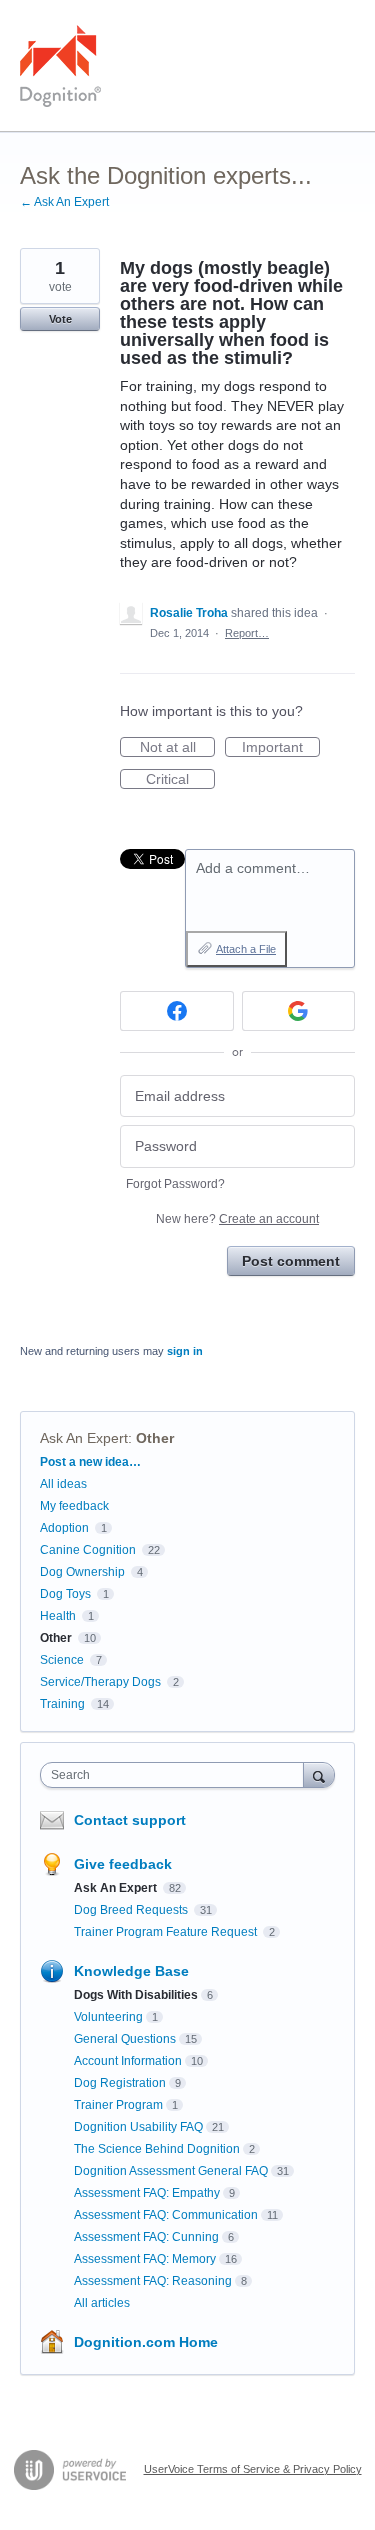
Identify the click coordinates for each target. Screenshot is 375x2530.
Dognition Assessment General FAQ (171, 2171)
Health (58, 1616)
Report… (247, 633)
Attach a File (246, 949)
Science (62, 1660)
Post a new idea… (90, 1462)
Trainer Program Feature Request (167, 1932)
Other (155, 1438)
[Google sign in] (299, 1011)
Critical (180, 780)
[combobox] (176, 1775)
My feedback (74, 1506)
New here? (237, 1219)
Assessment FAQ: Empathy (147, 2193)
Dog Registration (120, 2083)
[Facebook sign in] (177, 1011)
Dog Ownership (82, 1572)
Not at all (177, 748)
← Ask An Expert (64, 202)
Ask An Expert (84, 1438)
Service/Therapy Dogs (100, 1682)
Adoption (64, 1528)
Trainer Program (118, 2105)
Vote (60, 319)
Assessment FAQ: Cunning (146, 2237)
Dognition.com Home (146, 2342)
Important (281, 748)
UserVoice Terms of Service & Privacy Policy (253, 2469)
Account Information (128, 2061)
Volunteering (108, 2017)
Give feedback (123, 1864)
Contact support (130, 1820)
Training (62, 1704)
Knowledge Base (131, 1971)
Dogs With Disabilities (136, 1995)
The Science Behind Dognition (157, 2149)
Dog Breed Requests (132, 1910)
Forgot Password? (175, 1184)
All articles (102, 2303)
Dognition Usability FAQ (138, 2127)
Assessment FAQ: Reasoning (153, 2281)
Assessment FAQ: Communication (166, 2215)
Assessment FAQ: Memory (145, 2259)
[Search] (319, 1774)
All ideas (63, 1484)
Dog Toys (65, 1594)
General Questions (125, 2039)
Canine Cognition (88, 1550)
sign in (185, 1351)
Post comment (291, 1261)
